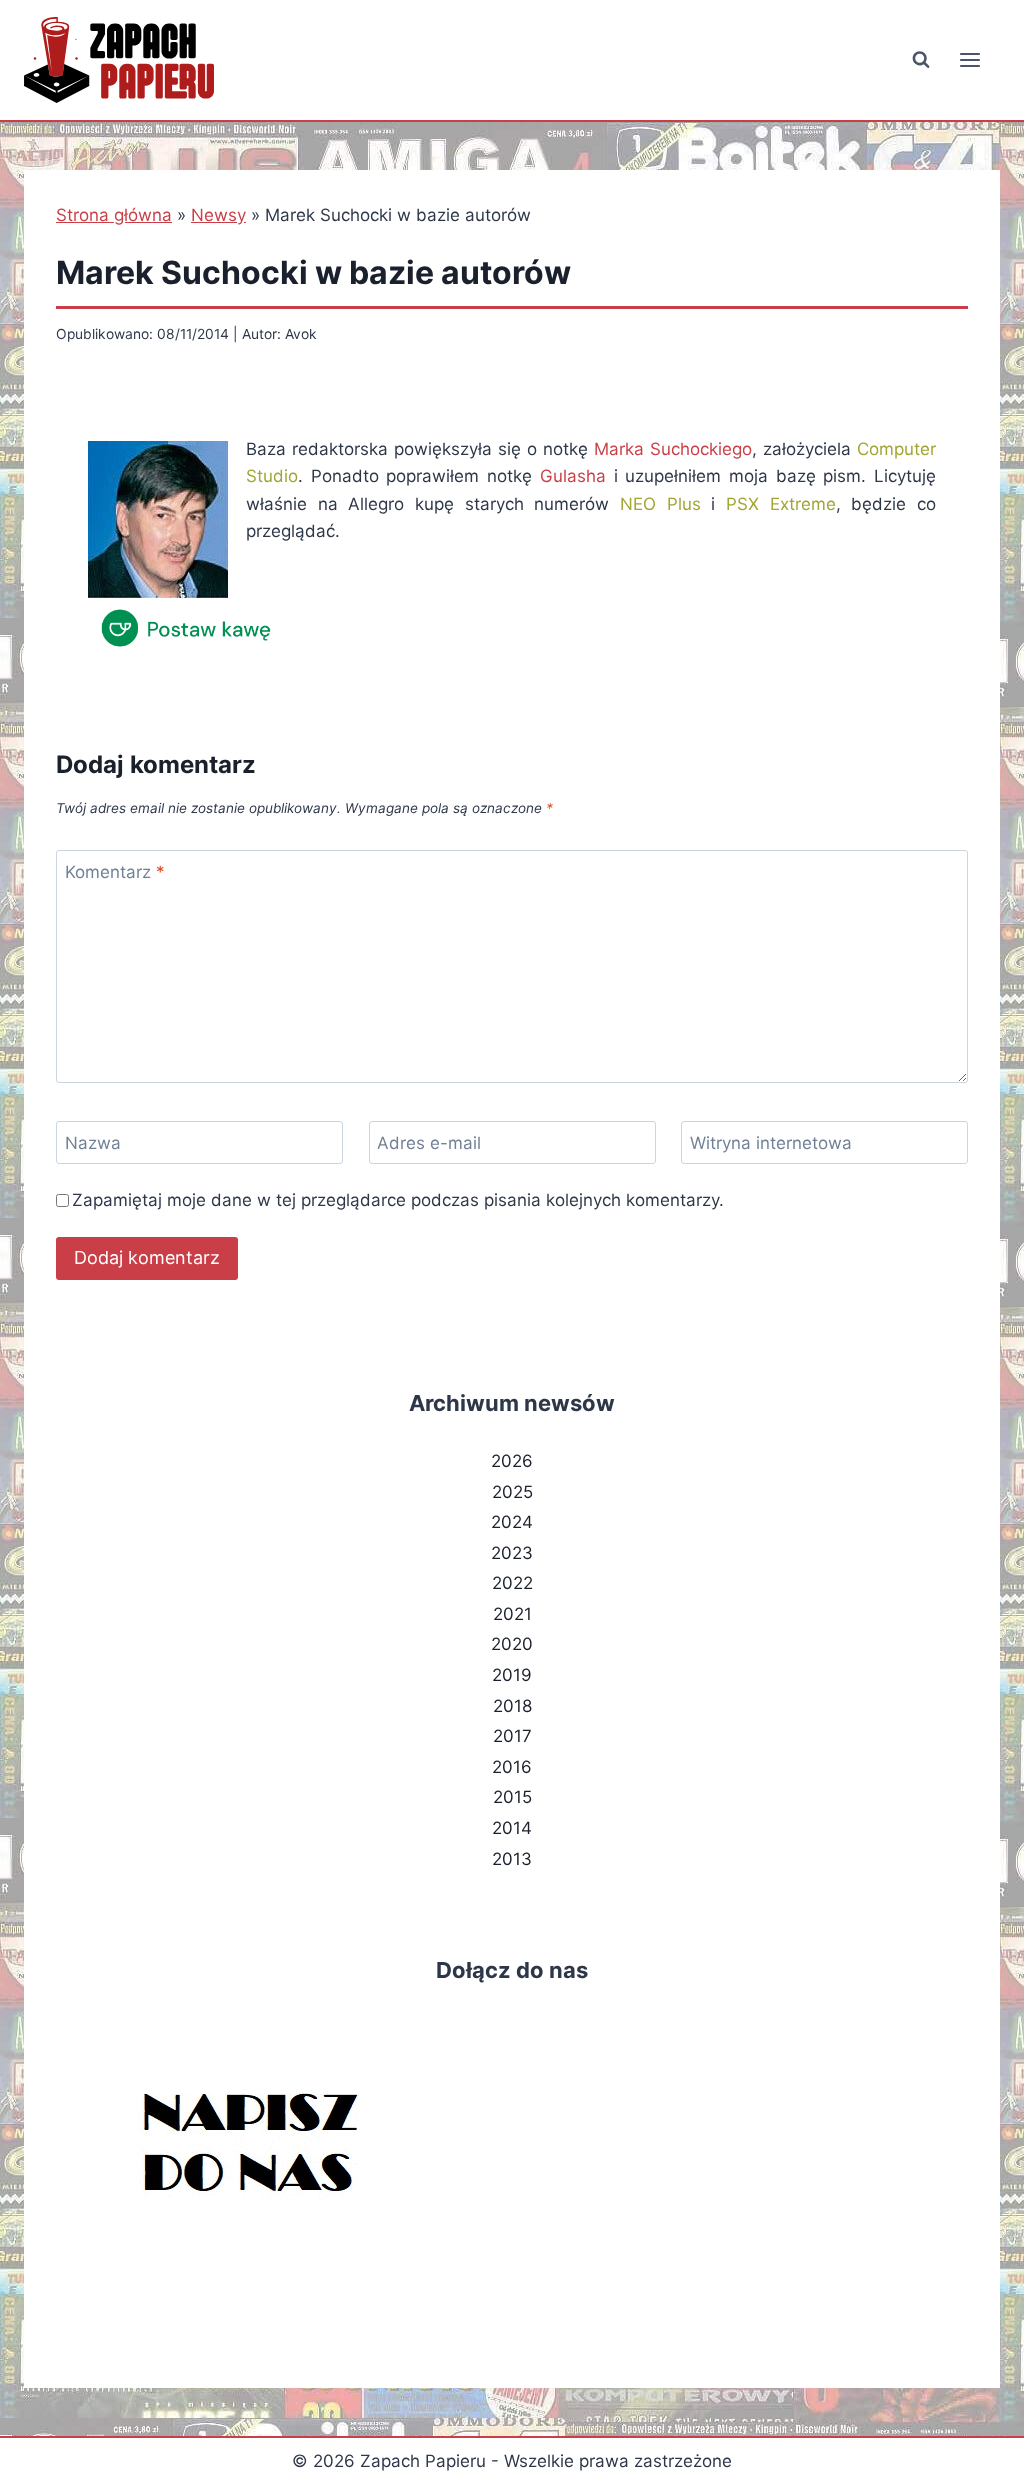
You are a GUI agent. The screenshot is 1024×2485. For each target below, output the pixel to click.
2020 (512, 1644)
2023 (512, 1553)
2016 (512, 1767)
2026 (512, 1461)
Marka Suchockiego (673, 449)
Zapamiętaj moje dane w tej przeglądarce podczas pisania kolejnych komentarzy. (398, 1200)
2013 (512, 1859)
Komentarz (115, 872)
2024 (512, 1522)
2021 (512, 1614)
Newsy (218, 215)
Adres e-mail (429, 1143)
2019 (512, 1675)
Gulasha (573, 476)
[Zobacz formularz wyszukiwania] (921, 60)
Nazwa (93, 1143)
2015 (512, 1797)
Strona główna (114, 215)
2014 (512, 1828)
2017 (512, 1736)
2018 (512, 1706)
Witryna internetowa (771, 1143)
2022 (512, 1583)
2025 (512, 1492)
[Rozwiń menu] (969, 59)
